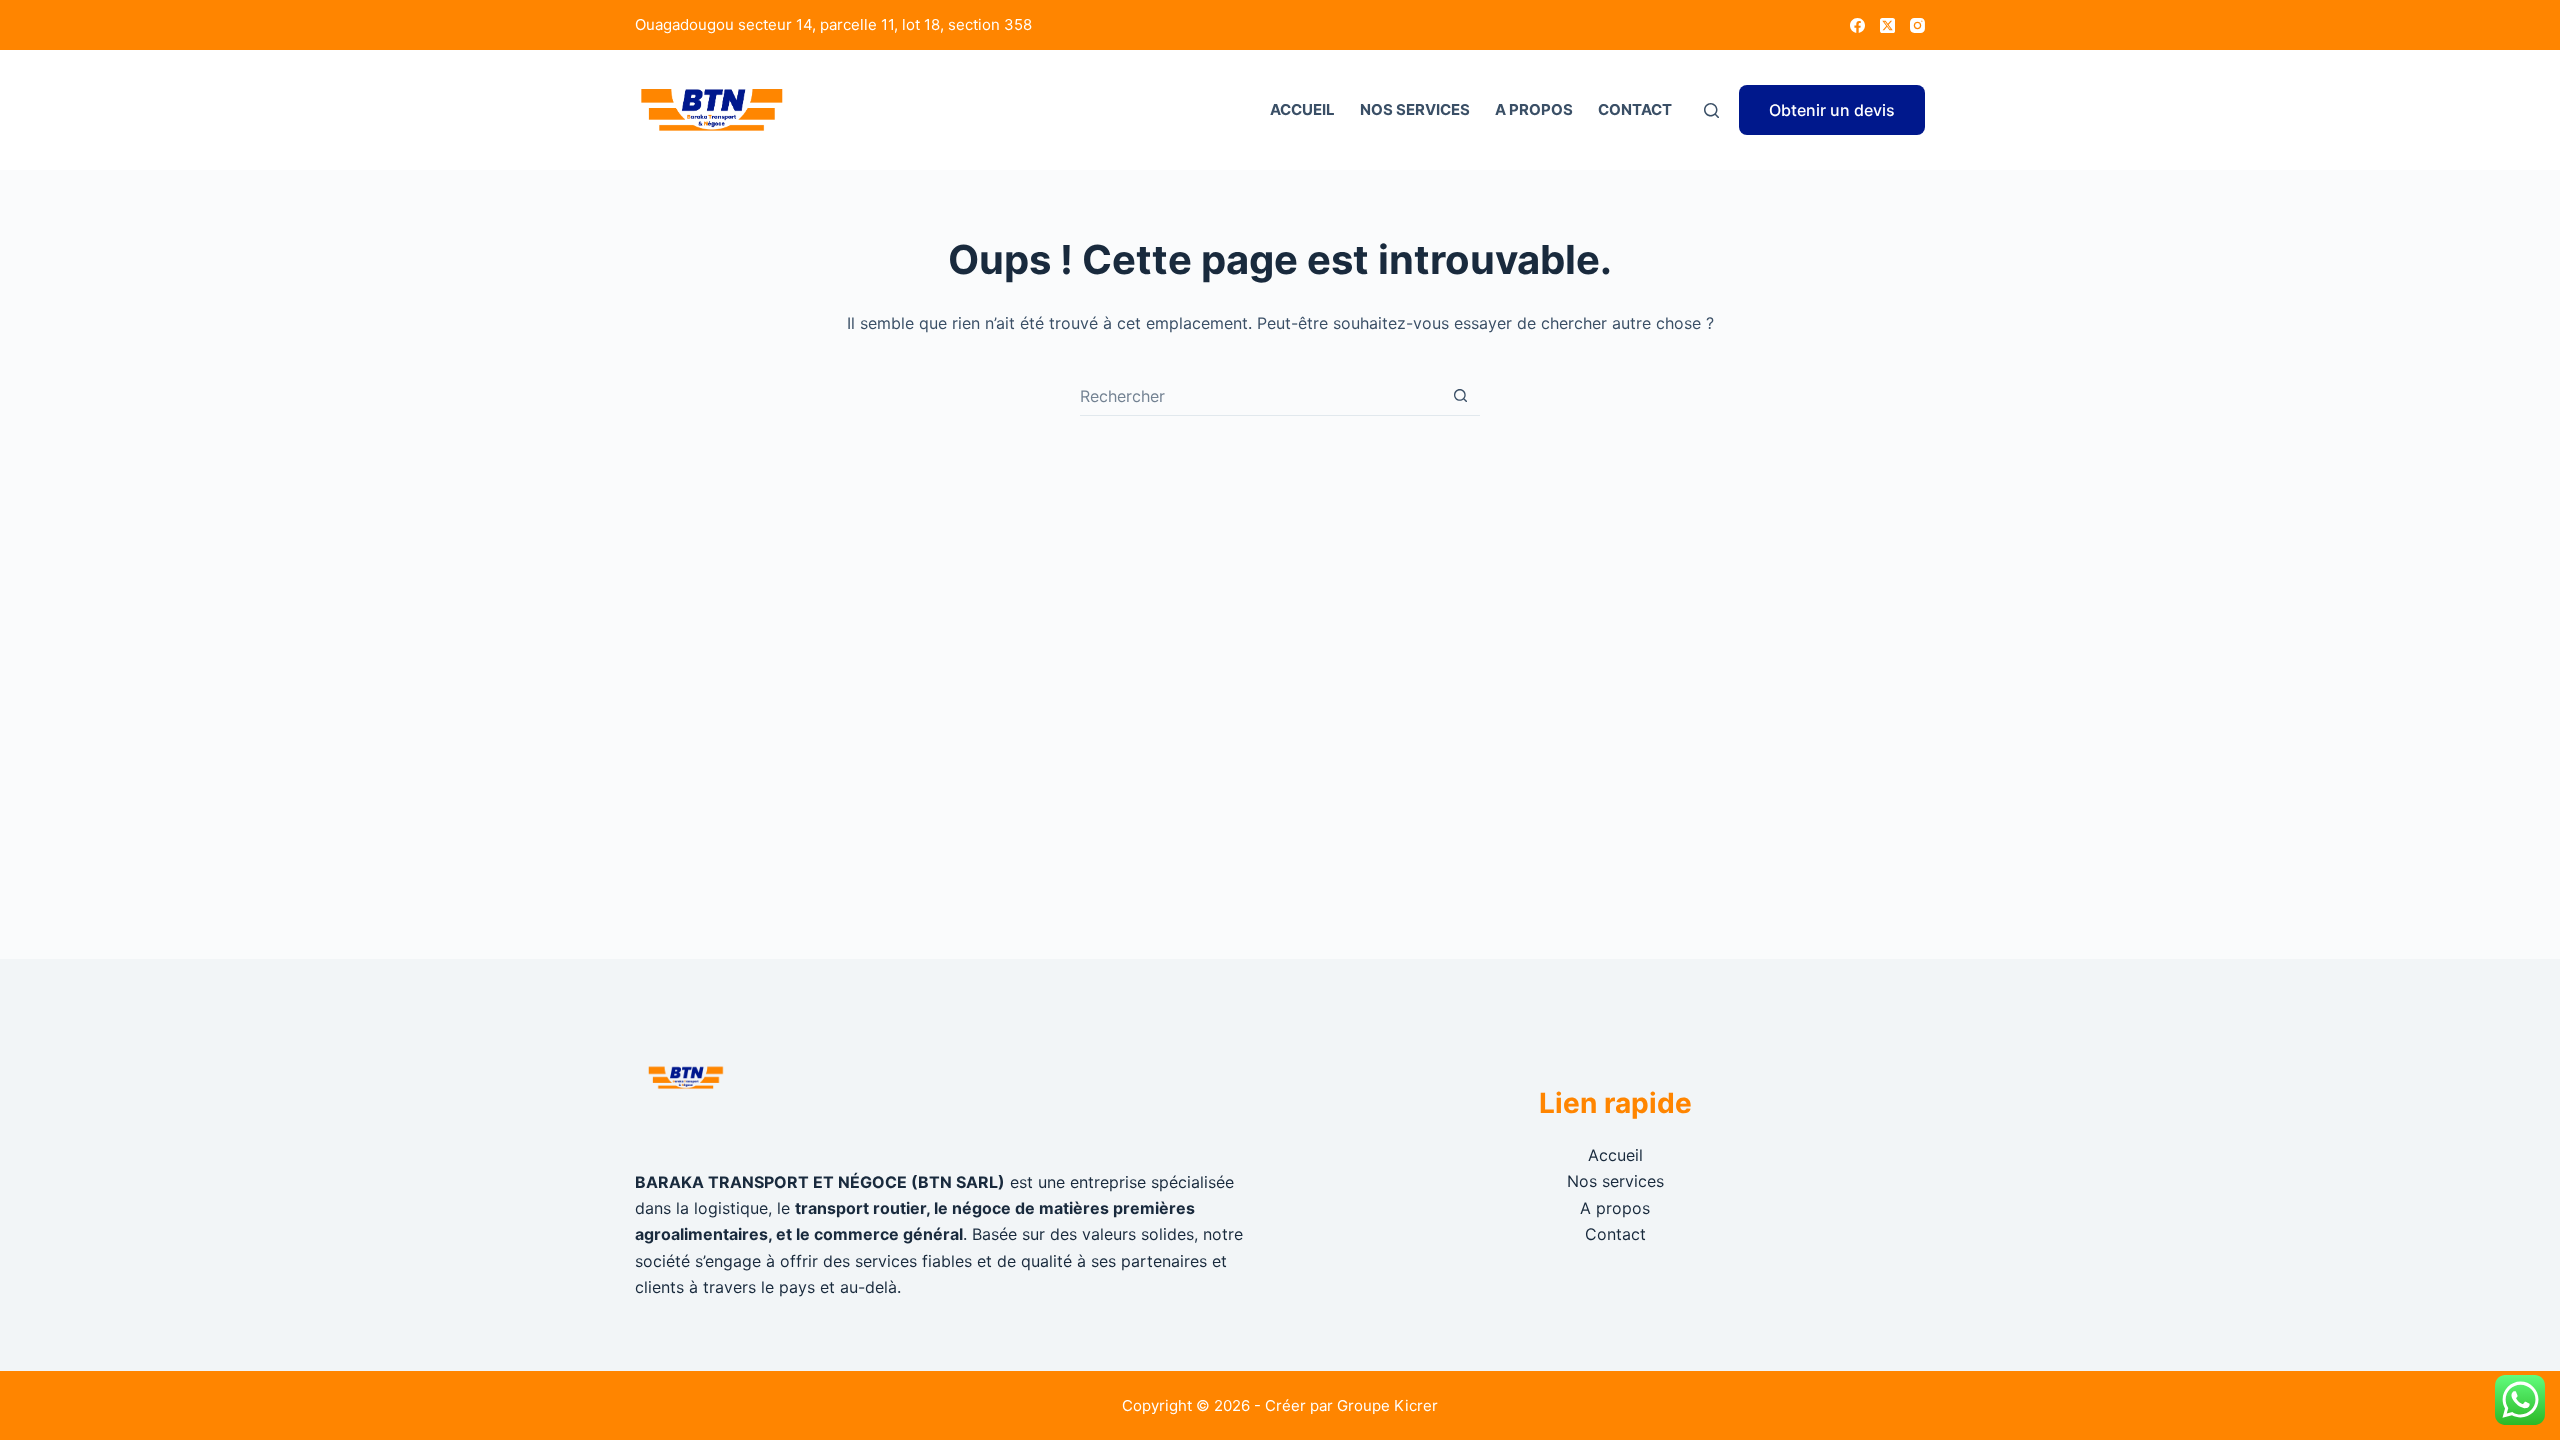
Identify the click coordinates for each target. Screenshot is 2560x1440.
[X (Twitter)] (1887, 25)
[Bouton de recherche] (1460, 396)
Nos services (1415, 109)
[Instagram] (1917, 25)
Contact (1635, 109)
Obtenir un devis (1832, 110)
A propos (1534, 109)
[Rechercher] (1711, 110)
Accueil (1302, 109)
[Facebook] (1857, 25)
